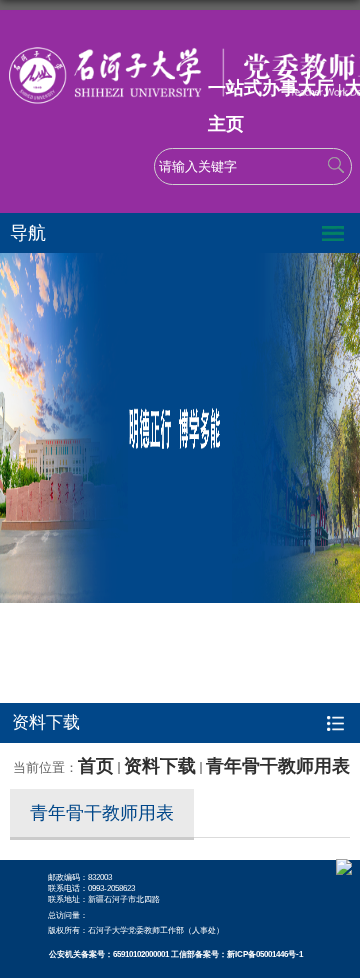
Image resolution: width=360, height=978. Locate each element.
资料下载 (160, 766)
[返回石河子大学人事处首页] (180, 40)
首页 (96, 766)
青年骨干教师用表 (278, 766)
